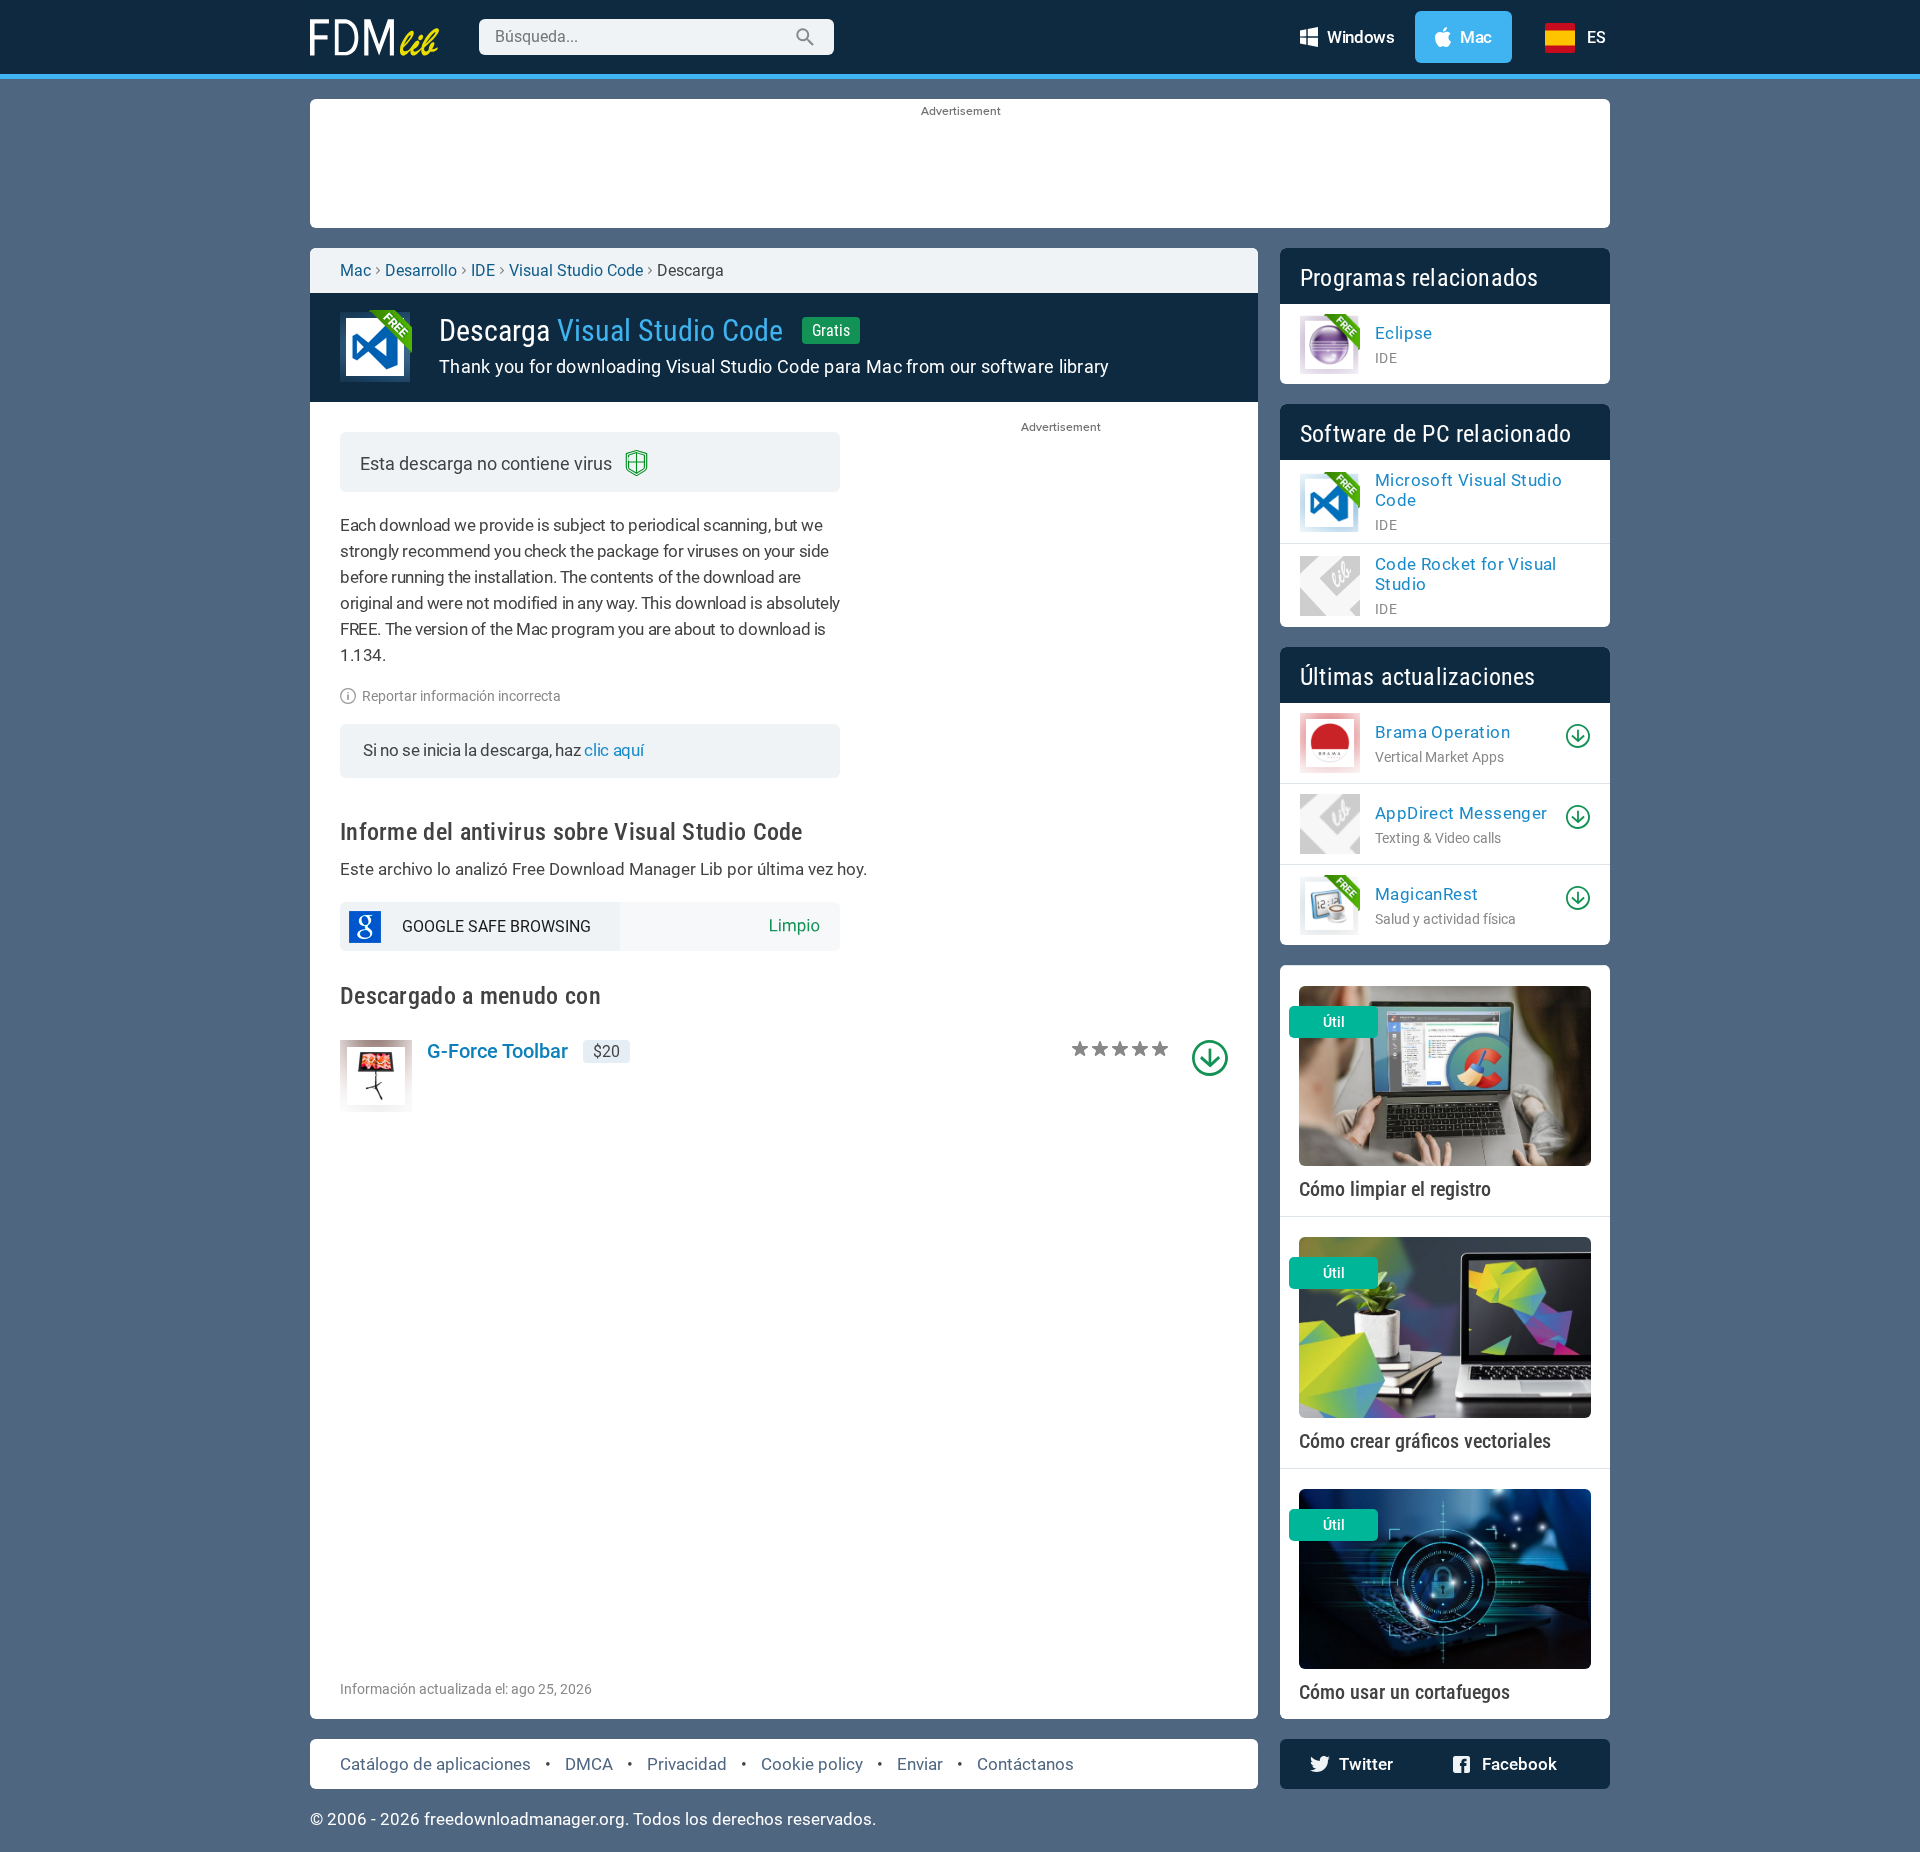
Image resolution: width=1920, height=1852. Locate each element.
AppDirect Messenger (1461, 813)
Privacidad (687, 1764)
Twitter (1366, 1764)
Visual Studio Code (576, 270)
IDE (483, 270)
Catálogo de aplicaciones (435, 1764)
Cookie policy (812, 1764)
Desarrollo (421, 270)
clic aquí (613, 750)
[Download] (1578, 736)
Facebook (1519, 1764)
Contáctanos (1025, 1764)
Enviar (920, 1764)
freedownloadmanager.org (524, 1819)
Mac (355, 270)
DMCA (589, 1764)
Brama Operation (1442, 732)
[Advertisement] (960, 165)
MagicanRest (1426, 894)
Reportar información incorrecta (461, 696)
